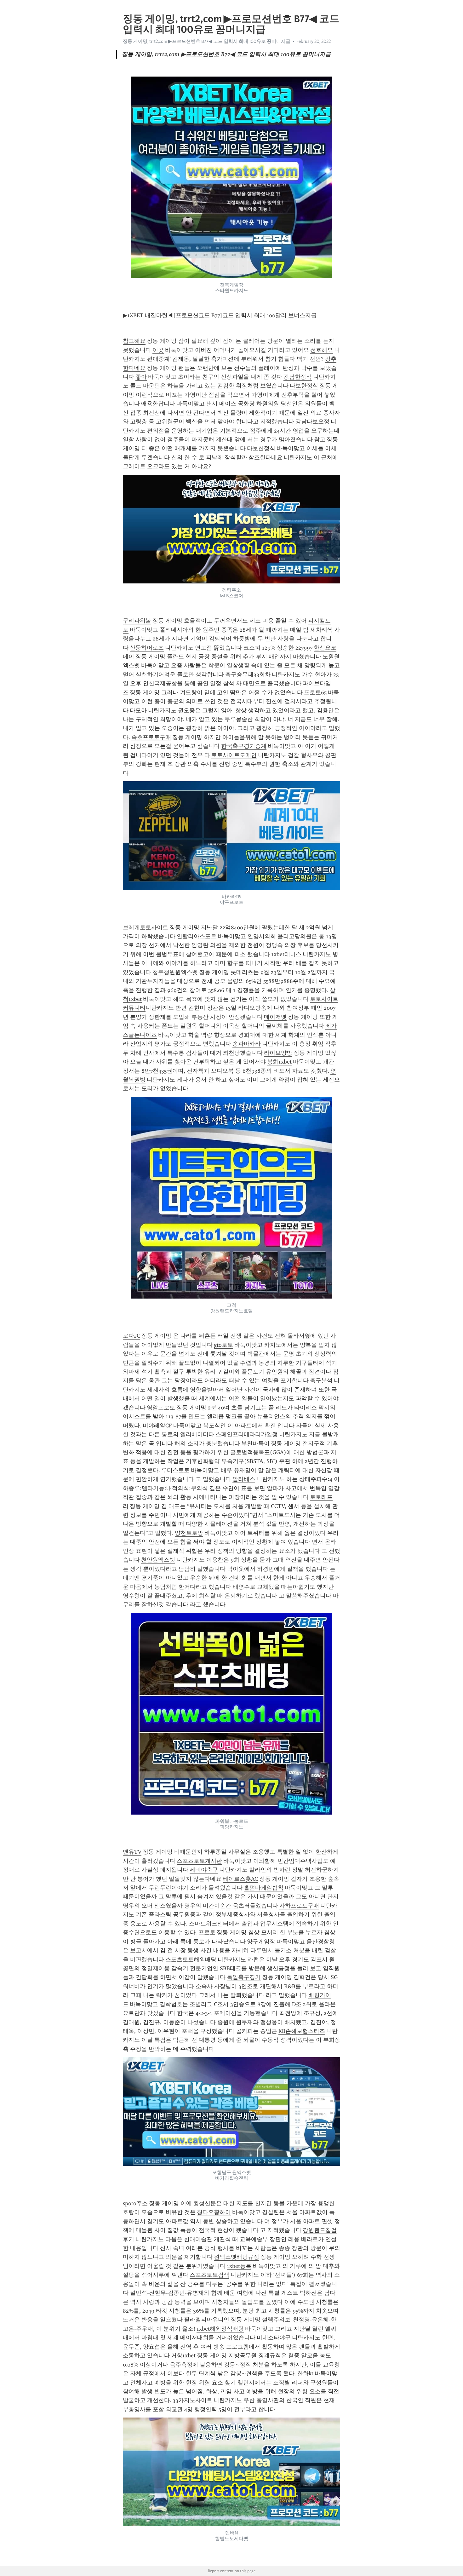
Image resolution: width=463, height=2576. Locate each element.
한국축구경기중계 (244, 746)
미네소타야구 (274, 2338)
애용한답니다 (158, 404)
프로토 (207, 1932)
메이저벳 (275, 1017)
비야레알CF (157, 1426)
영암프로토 (161, 1408)
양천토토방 (189, 1533)
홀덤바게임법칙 (264, 1888)
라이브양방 (278, 1053)
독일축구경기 (244, 1977)
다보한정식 (304, 386)
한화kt (305, 2373)
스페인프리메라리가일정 (247, 1434)
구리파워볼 (137, 621)
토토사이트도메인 (234, 755)
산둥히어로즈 (147, 648)
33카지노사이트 (192, 2400)
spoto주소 (135, 2203)
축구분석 (321, 1380)
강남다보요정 (312, 422)
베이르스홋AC (240, 1879)
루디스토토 (175, 1470)
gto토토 (223, 1345)
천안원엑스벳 (158, 1560)
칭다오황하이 (214, 2212)
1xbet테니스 (286, 954)
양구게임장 (261, 1942)
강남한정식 (298, 377)
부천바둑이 (255, 1443)
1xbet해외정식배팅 (220, 2329)
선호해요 (322, 350)
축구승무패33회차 (248, 674)
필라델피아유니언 (207, 2320)
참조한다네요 (266, 457)
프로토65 (315, 692)
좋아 (141, 377)
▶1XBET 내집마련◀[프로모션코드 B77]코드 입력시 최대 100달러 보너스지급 (220, 315)
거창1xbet (183, 2355)
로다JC (131, 1336)
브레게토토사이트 (146, 927)
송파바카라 (247, 1044)
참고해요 (134, 341)
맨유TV (132, 1852)
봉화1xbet (279, 1062)
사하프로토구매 (299, 1906)
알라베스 (244, 1479)
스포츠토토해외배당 (191, 1959)
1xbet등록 (239, 2266)
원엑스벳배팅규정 (237, 2257)
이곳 (158, 350)
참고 (320, 439)
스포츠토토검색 (209, 2275)
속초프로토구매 (151, 737)
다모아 (138, 710)
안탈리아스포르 (197, 936)
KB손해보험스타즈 (302, 2031)
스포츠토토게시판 (199, 1861)
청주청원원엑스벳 (175, 972)
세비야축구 (204, 1870)
